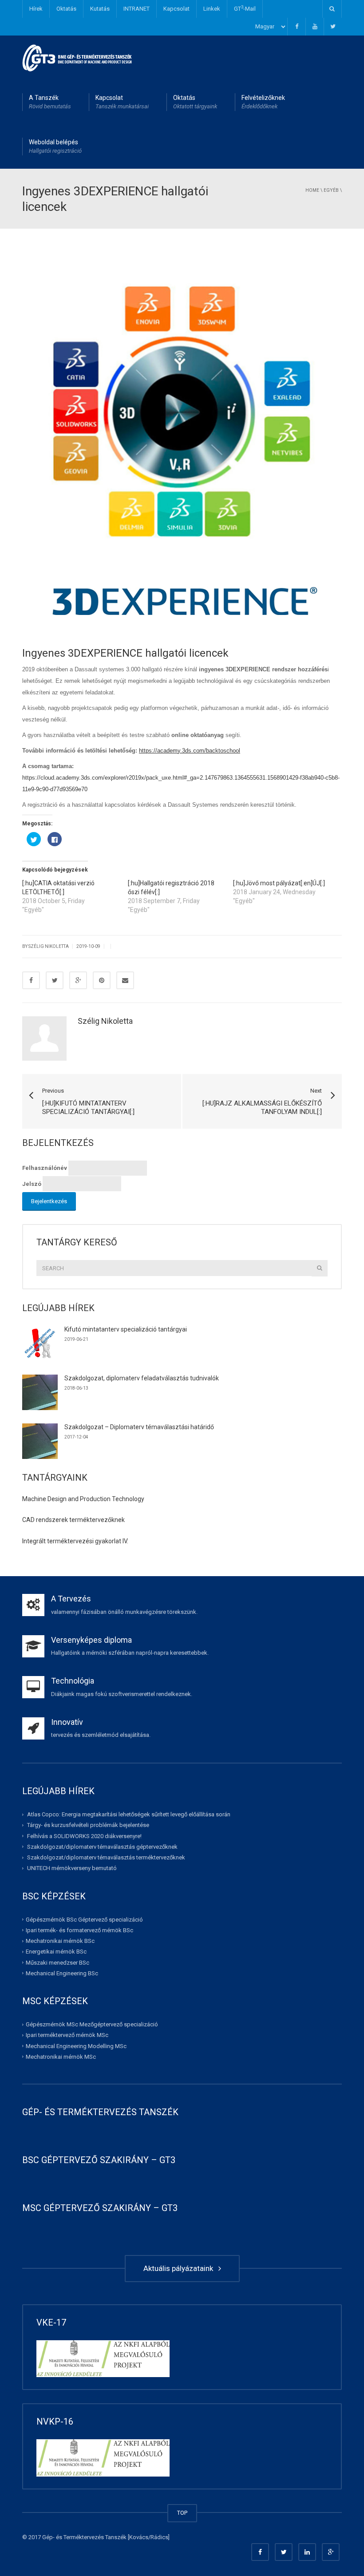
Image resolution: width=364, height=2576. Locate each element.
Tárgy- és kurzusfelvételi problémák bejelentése (88, 1825)
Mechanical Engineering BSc (62, 1973)
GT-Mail (245, 8)
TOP (182, 2513)
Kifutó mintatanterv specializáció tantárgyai (126, 1329)
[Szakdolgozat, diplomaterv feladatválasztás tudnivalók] (40, 1392)
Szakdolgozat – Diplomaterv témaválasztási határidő (139, 1427)
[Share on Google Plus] (78, 980)
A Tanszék (50, 102)
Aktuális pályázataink (180, 2268)
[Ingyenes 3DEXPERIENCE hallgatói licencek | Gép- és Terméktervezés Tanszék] (77, 57)
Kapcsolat (176, 9)
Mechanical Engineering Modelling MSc (76, 2046)
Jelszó (32, 1184)
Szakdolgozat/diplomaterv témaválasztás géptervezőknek (102, 1847)
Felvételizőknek (263, 102)
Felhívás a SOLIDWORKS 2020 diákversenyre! (84, 1836)
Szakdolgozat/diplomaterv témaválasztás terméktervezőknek (106, 1857)
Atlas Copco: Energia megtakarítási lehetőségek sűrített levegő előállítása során (129, 1814)
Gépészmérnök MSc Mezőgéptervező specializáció (92, 2024)
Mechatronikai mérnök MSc (61, 2057)
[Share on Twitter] (55, 980)
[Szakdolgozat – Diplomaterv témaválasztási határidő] (40, 1441)
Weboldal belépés (55, 146)
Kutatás (100, 9)
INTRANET (136, 9)
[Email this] (125, 980)
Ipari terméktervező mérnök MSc (67, 2035)
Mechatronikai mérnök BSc (60, 1941)
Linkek (212, 9)
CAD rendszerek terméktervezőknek (73, 1520)
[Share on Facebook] (31, 980)
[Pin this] (102, 980)
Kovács (139, 2537)
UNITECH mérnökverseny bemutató (72, 1868)
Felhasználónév (45, 1168)
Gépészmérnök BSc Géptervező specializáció (84, 1920)
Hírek (36, 9)
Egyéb (331, 190)
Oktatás (66, 9)
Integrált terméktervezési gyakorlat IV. (75, 1541)
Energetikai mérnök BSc (56, 1952)
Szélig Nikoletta (105, 1021)
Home (312, 190)
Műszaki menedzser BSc (57, 1963)
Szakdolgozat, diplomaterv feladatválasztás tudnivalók (142, 1378)
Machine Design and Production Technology (83, 1499)
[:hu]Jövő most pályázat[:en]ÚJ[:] (279, 883)
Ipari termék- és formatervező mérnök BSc (79, 1930)
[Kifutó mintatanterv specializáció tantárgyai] (40, 1343)
